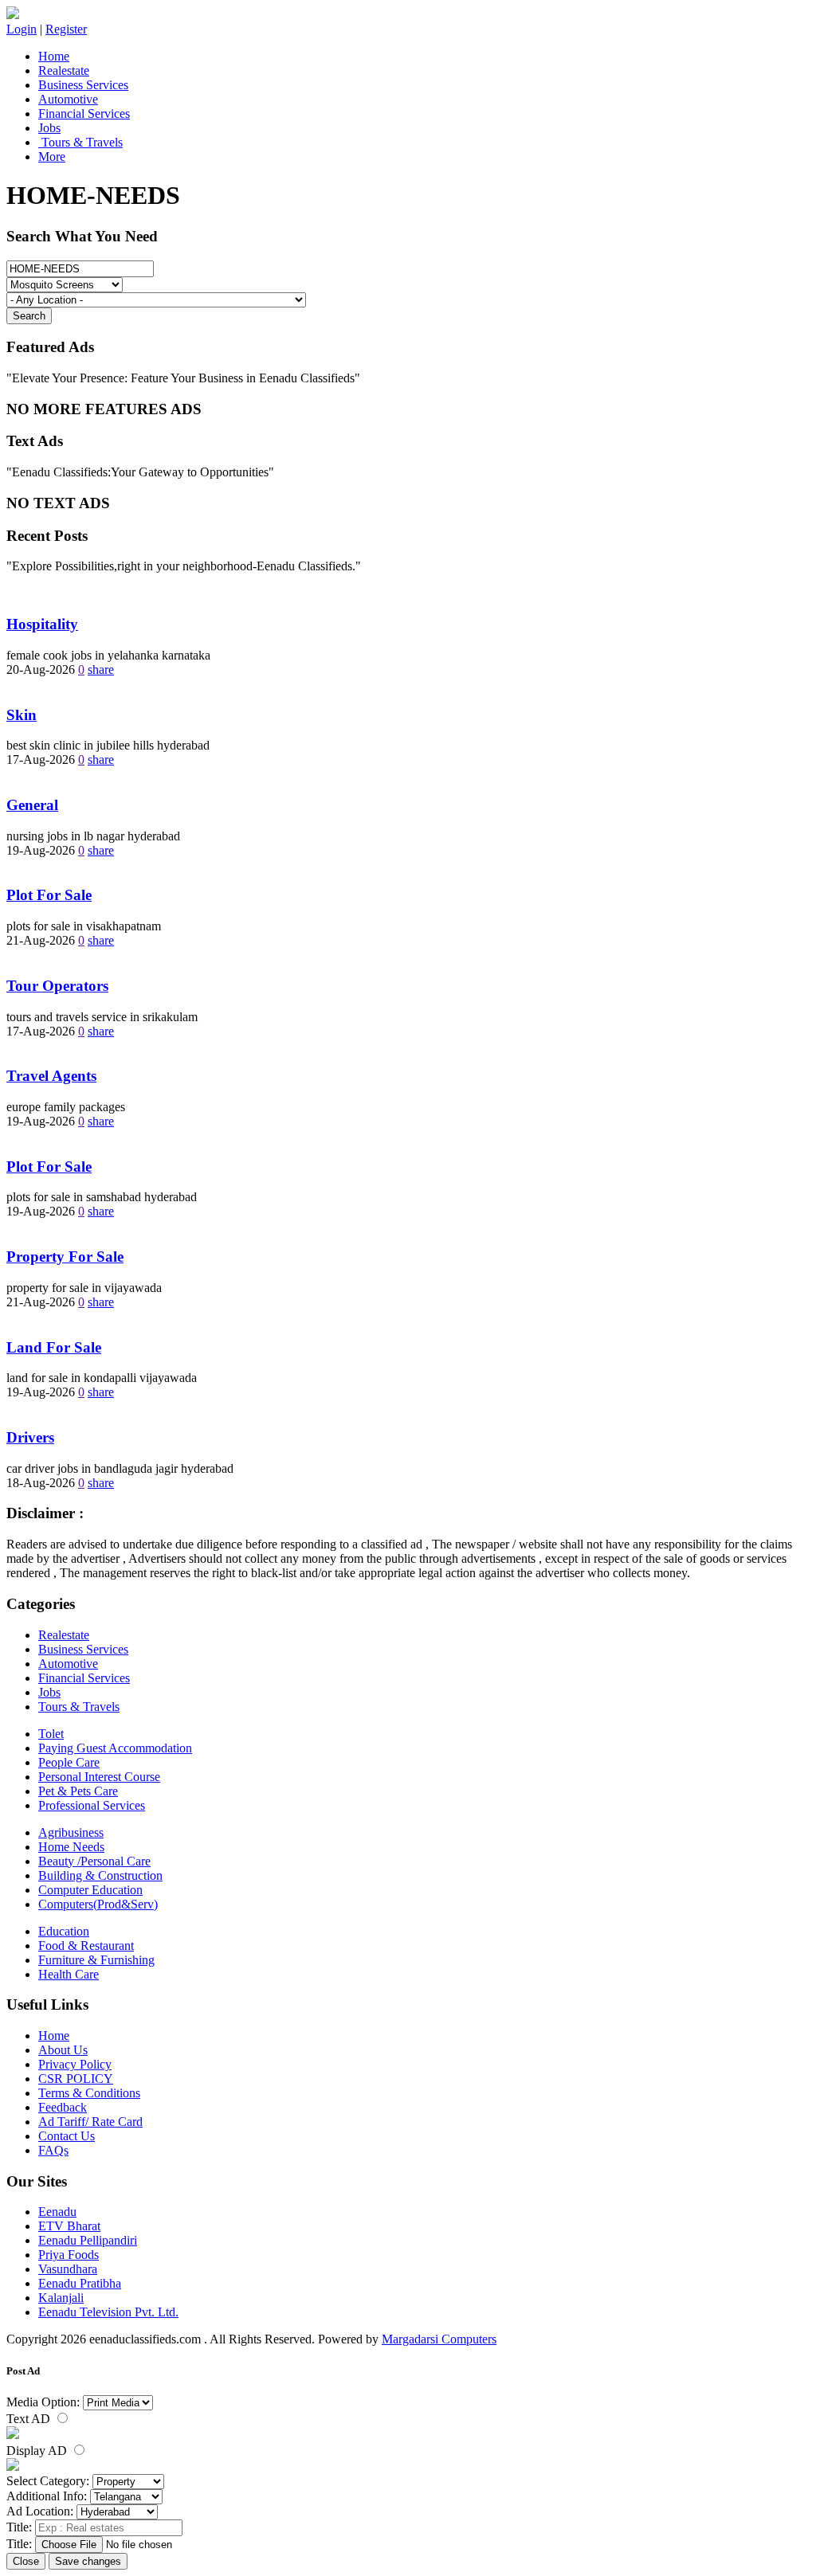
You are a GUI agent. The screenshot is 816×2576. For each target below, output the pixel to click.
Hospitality (42, 624)
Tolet (51, 1734)
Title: (19, 2527)
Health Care (69, 1974)
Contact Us (67, 2136)
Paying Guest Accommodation (115, 1748)
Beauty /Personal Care (94, 1861)
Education (64, 1931)
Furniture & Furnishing (96, 1960)
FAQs (53, 2150)
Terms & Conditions (89, 2093)
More (52, 157)
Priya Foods (69, 2255)
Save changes (88, 2561)
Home (54, 56)
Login (22, 29)
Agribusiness (71, 1832)
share (101, 669)
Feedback (63, 2107)
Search (29, 316)
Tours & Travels (80, 142)
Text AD (30, 2419)
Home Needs (71, 1847)
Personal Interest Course (99, 1777)
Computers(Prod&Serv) (98, 1904)
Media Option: (43, 2402)
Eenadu (57, 2212)
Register (66, 29)
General (32, 805)
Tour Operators (57, 986)
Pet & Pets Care (78, 1791)
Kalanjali (61, 2298)
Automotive (68, 99)
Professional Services (92, 1805)
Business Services (83, 85)
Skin (22, 715)
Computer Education (90, 1890)
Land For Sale (54, 1347)
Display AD (38, 2451)
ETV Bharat (69, 2226)
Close (26, 2561)
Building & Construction (100, 1875)
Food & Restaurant (86, 1946)
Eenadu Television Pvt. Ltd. (108, 2312)
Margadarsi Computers (439, 2339)
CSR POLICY (76, 2079)
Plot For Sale (49, 895)
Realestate (64, 70)
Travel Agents (51, 1076)
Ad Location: (40, 2511)
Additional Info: (47, 2496)
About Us (63, 2050)
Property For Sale (65, 1257)
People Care (69, 1762)
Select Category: (48, 2481)
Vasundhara (68, 2269)
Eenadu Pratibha (80, 2283)
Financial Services (84, 114)
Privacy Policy (75, 2064)
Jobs (49, 128)
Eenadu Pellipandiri (88, 2240)
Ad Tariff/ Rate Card (90, 2122)
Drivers (30, 1437)
